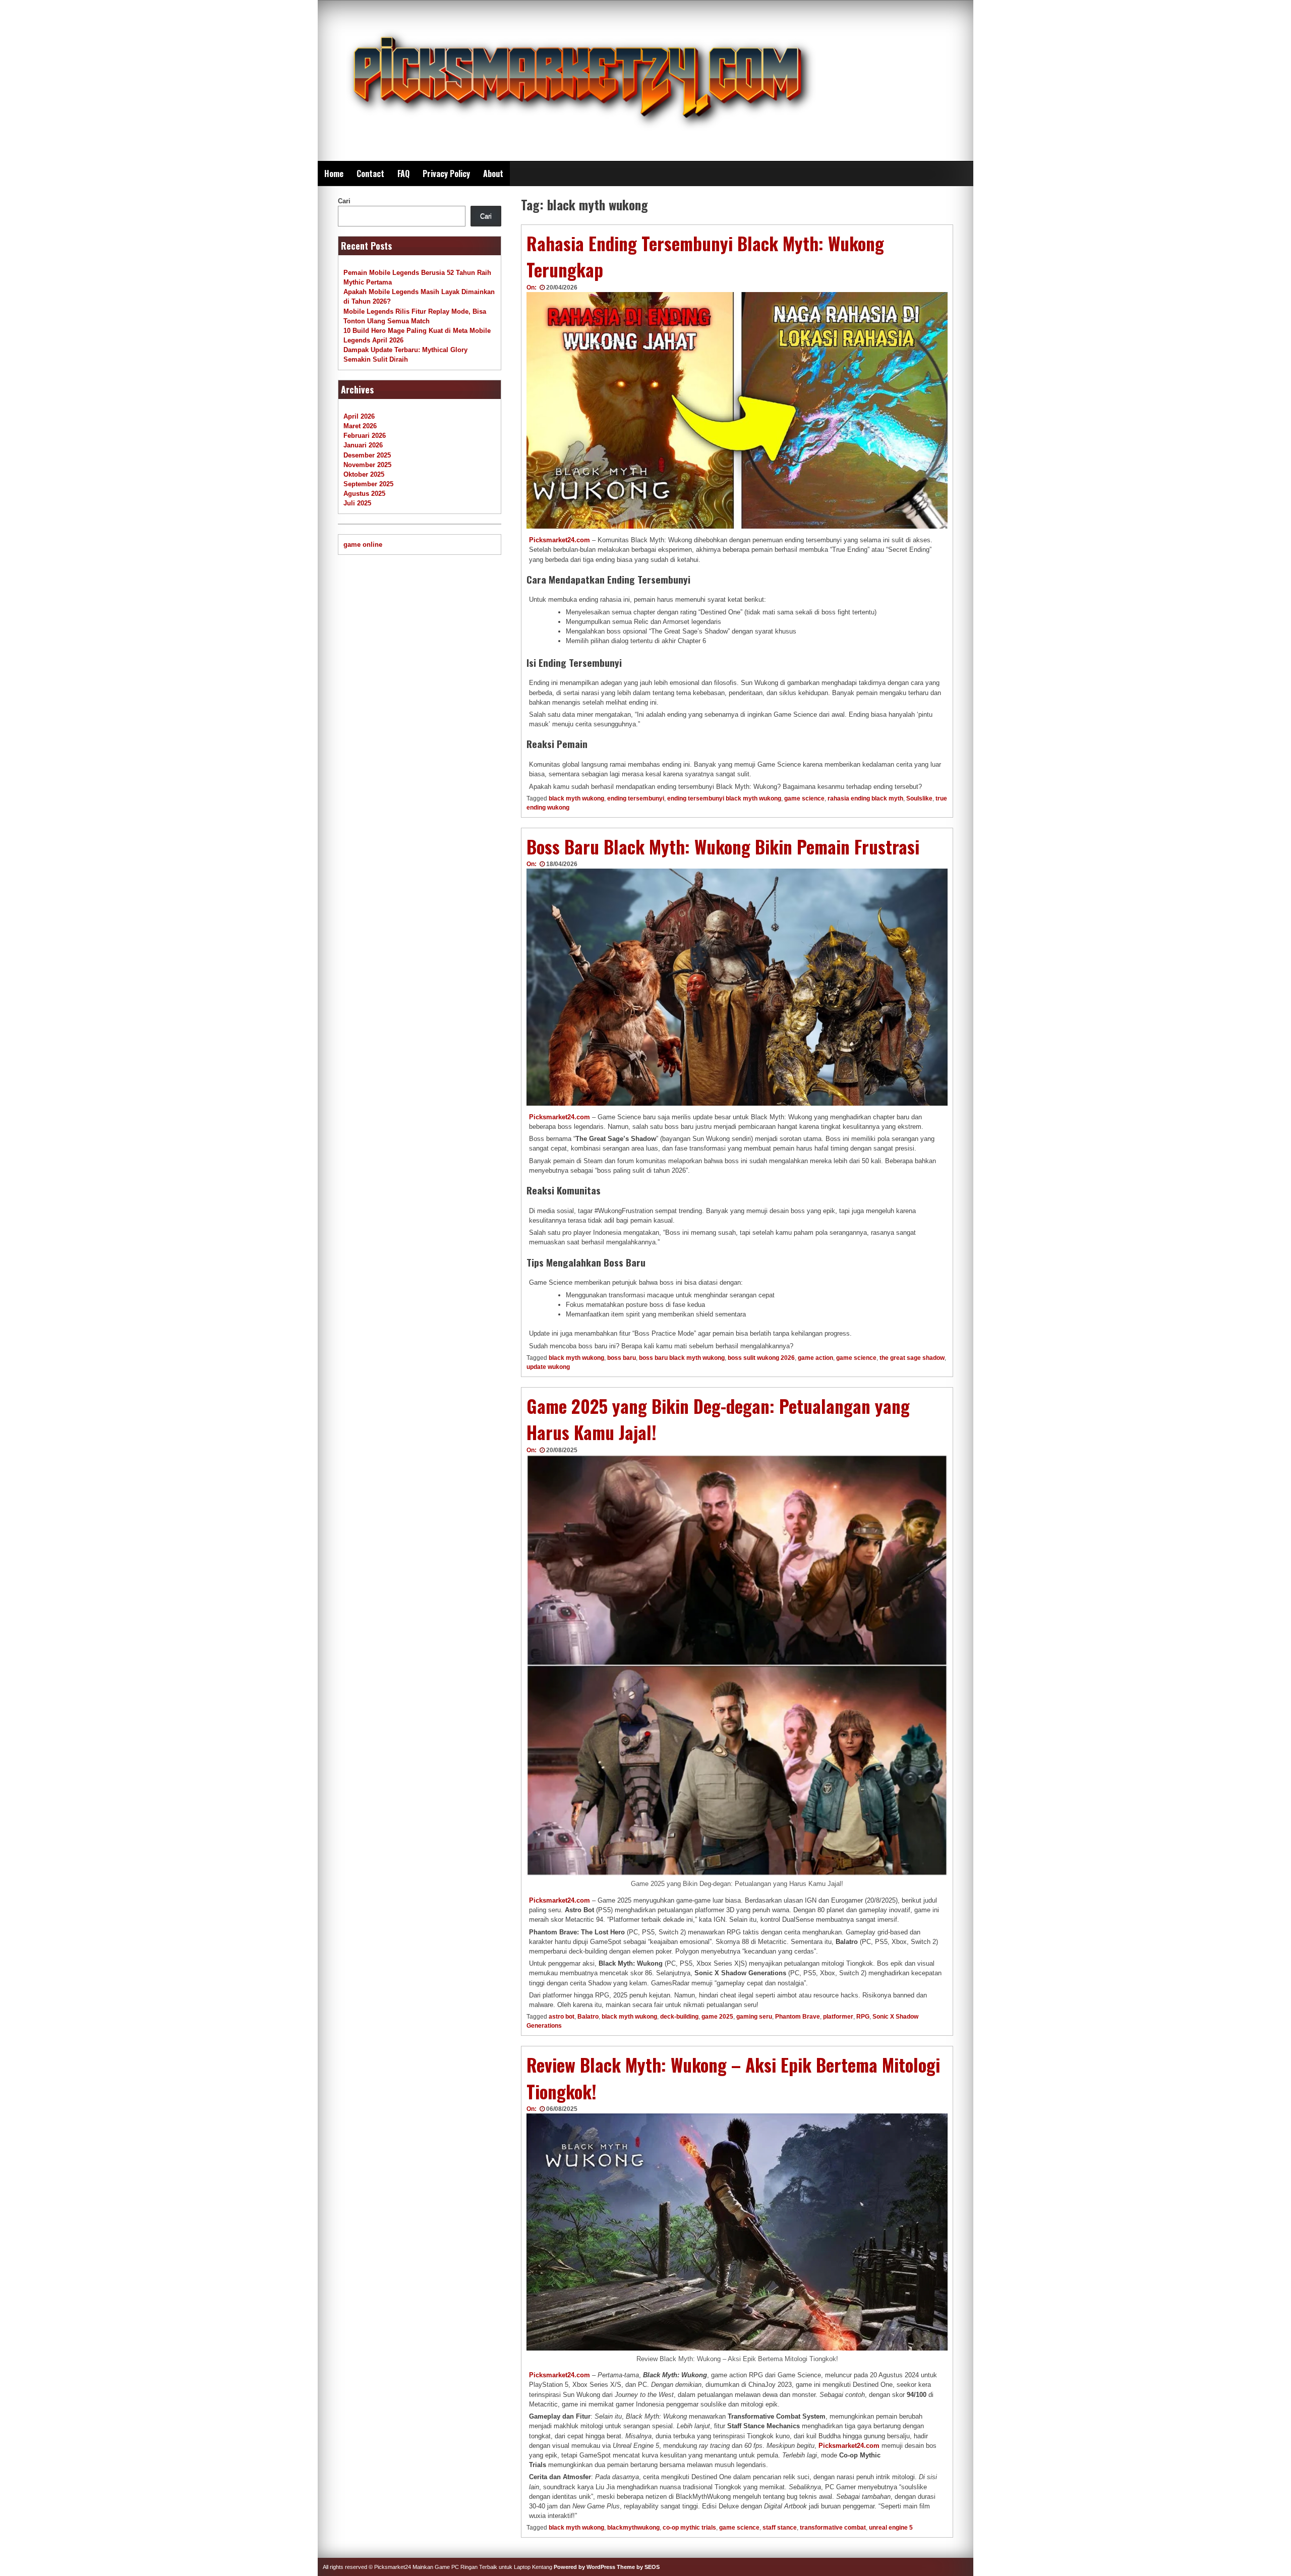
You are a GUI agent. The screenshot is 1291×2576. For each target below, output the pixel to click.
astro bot (562, 2017)
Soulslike (919, 798)
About (493, 174)
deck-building (679, 2017)
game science (804, 798)
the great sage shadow (912, 1358)
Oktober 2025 (364, 474)
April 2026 (359, 416)
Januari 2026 (363, 445)
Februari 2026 (365, 436)
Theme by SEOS (638, 2567)
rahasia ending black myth (865, 798)
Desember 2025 (367, 455)
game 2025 (717, 2017)
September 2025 (368, 484)
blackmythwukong (633, 2528)
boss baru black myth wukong (682, 1358)
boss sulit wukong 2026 (761, 1358)
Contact (370, 174)
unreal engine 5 (891, 2528)
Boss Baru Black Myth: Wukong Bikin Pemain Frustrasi (723, 846)
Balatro (588, 2017)
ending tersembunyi (636, 798)
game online (363, 545)
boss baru (622, 1358)
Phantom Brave (798, 2017)
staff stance (780, 2528)
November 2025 (367, 465)
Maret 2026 (360, 426)
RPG (863, 2017)
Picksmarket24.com (560, 540)
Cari (344, 201)
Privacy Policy (446, 174)
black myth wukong (576, 798)
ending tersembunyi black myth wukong (724, 798)
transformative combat (833, 2528)
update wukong (548, 1367)
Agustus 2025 (364, 494)
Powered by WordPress (584, 2567)
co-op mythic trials (689, 2528)
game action (815, 1358)
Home (334, 174)
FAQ (403, 174)
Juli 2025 (357, 503)
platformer (838, 2017)
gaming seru (754, 2017)
